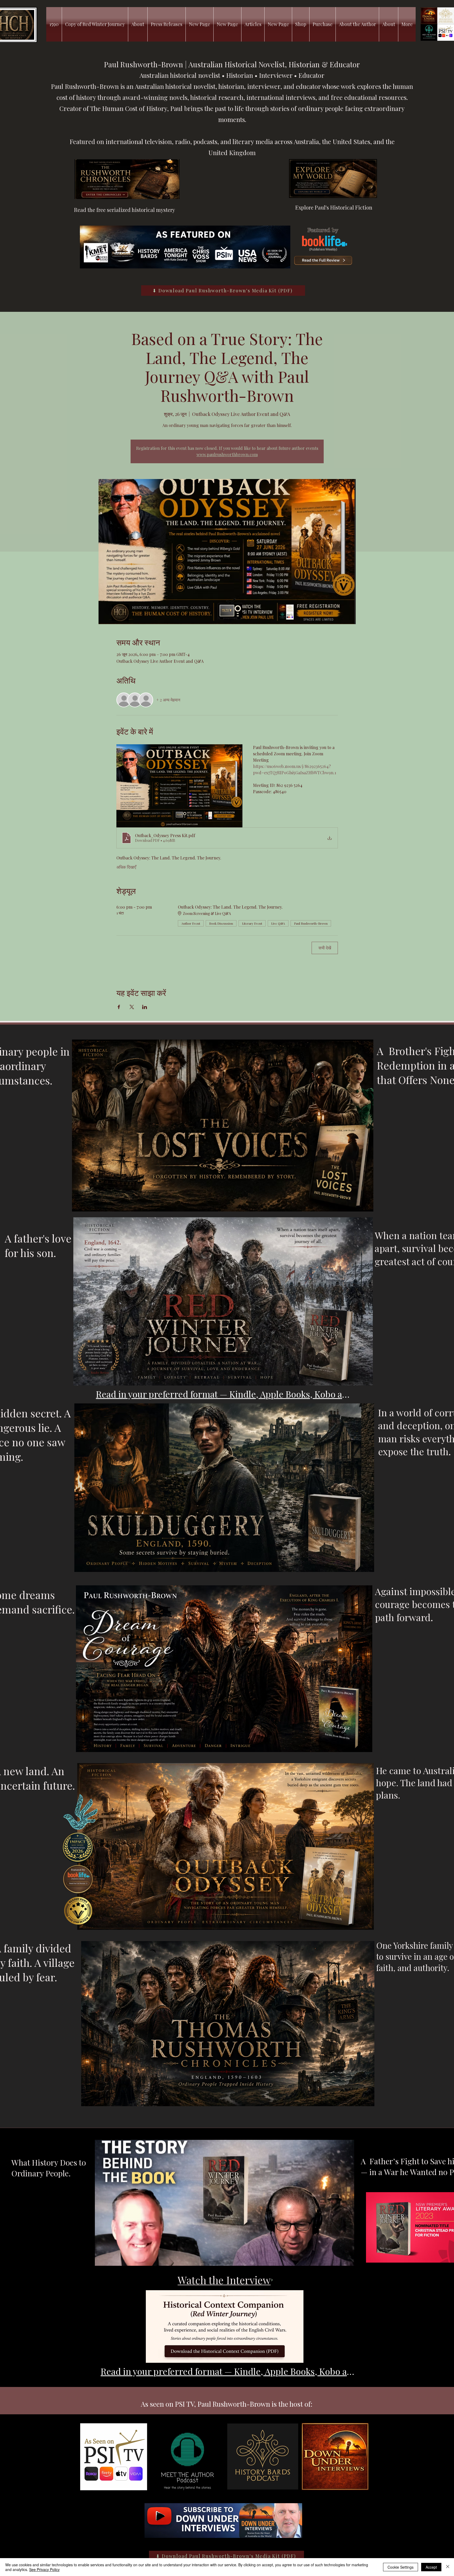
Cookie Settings (401, 2567)
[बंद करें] (448, 2567)
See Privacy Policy (44, 2569)
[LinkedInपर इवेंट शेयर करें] (145, 1007)
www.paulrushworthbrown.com (227, 454)
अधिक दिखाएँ (126, 867)
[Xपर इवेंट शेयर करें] (132, 1007)
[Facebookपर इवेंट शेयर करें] (119, 1007)
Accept (431, 2567)
